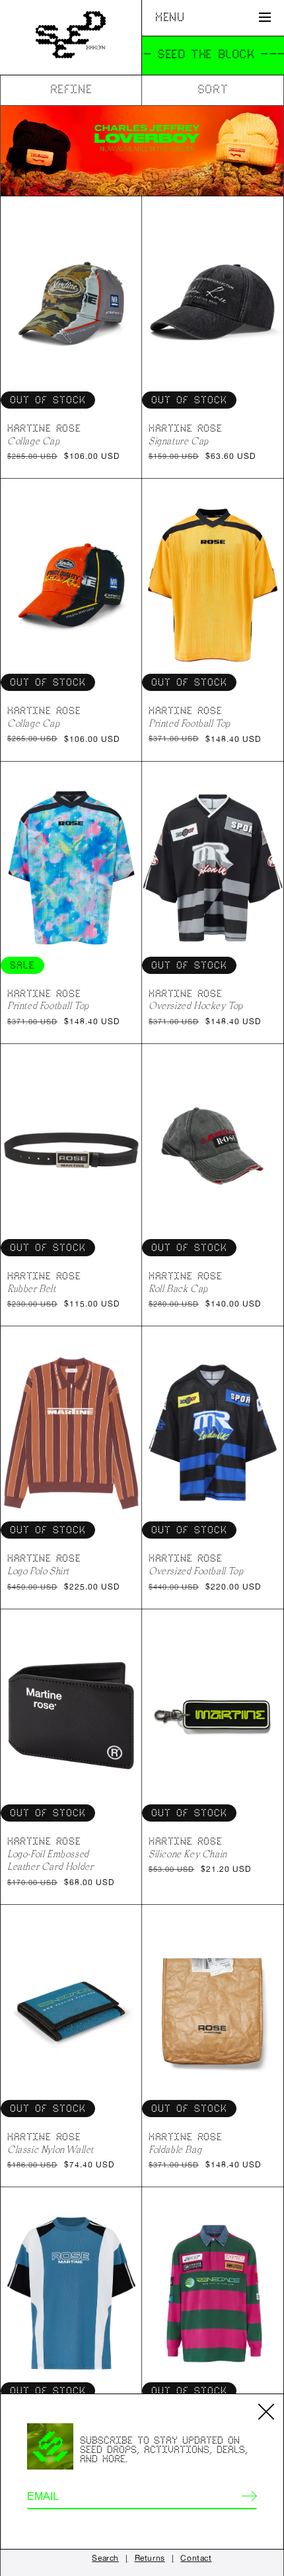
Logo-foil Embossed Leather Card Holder (50, 1860)
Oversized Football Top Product (213, 1432)
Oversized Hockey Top (196, 1005)
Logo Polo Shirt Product (71, 1432)
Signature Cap (179, 441)
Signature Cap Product (213, 302)
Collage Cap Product (71, 302)
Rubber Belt (32, 1288)
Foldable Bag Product (213, 2011)
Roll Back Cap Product (213, 1150)
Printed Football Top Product (213, 585)
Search (105, 2558)
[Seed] (71, 37)
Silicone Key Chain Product (213, 1715)
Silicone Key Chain (188, 1854)
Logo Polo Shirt (38, 1571)
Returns (150, 2558)
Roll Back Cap (178, 1288)
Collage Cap (34, 441)
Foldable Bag (175, 2149)
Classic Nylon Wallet (51, 2149)
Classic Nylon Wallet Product (71, 2011)
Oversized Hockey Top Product (213, 868)
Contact (196, 2558)
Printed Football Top (190, 723)
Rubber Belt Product (71, 1150)
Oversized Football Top (196, 1571)
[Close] (266, 2411)
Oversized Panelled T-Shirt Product (71, 2293)
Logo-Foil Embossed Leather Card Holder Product (71, 1715)
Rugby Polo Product (213, 2293)
